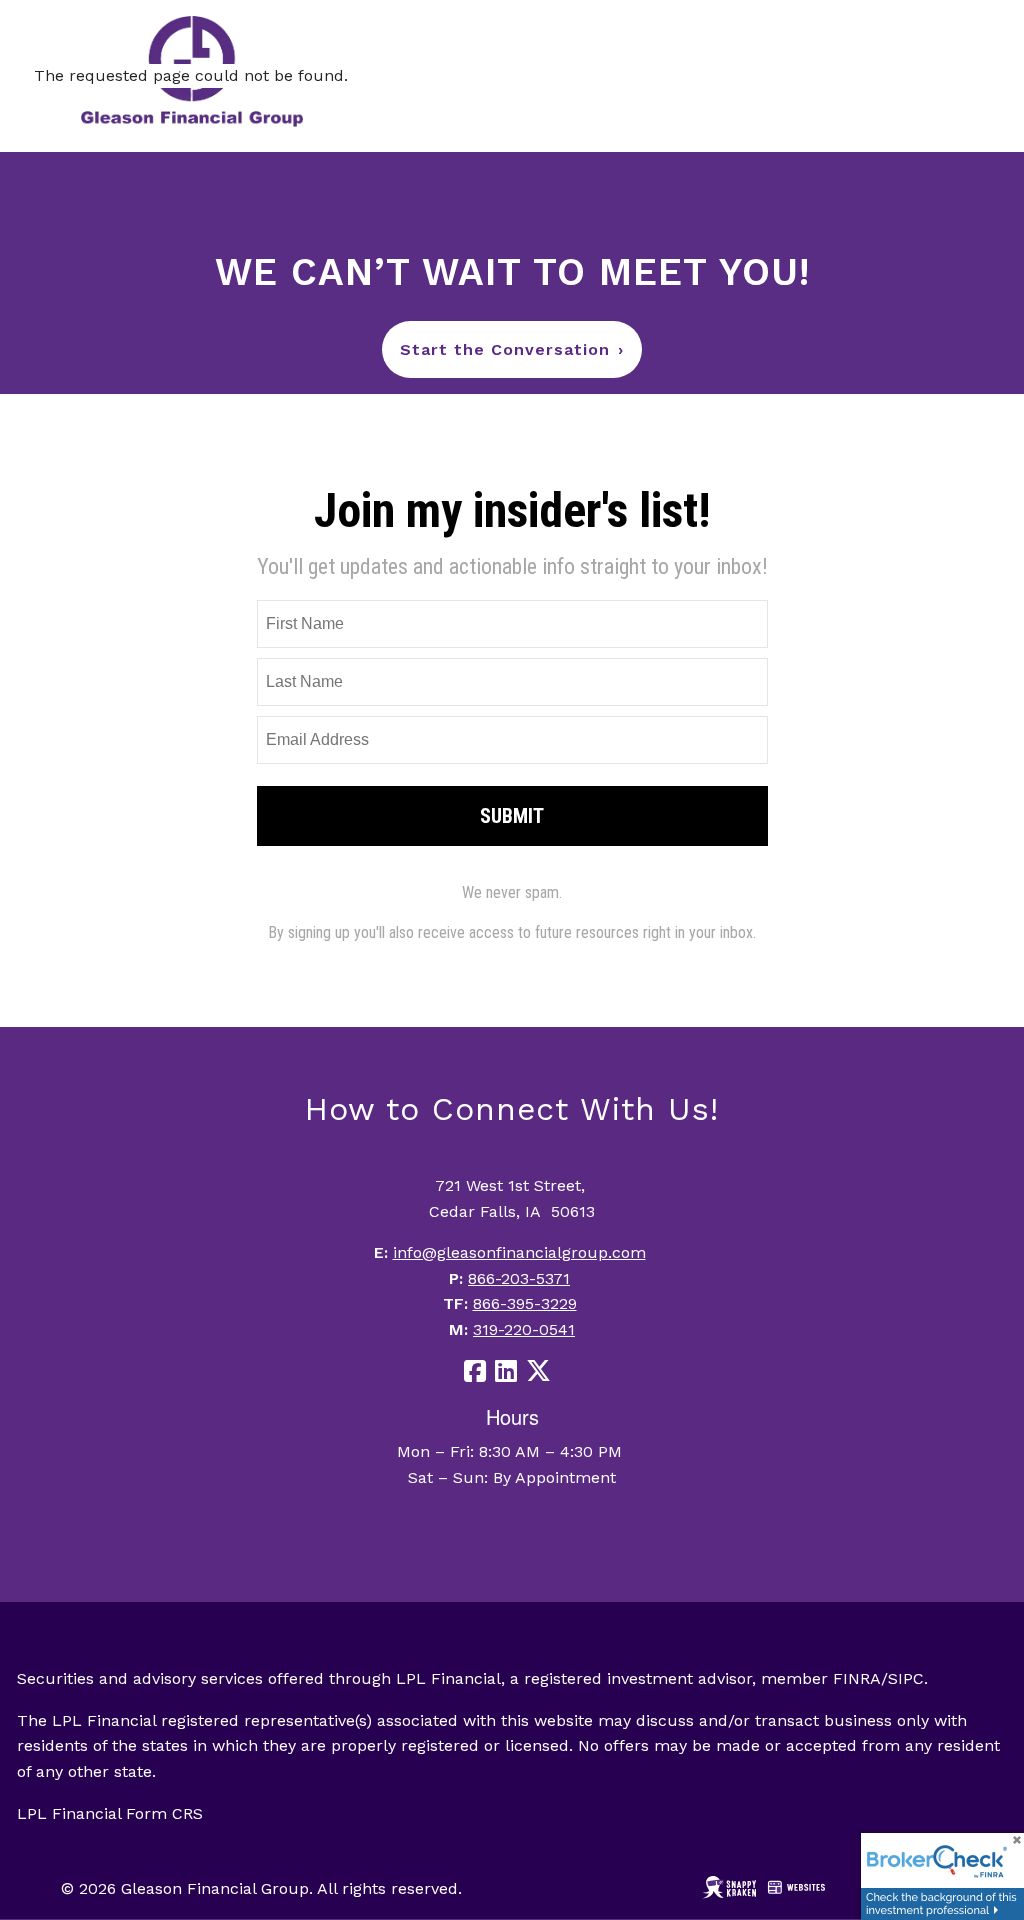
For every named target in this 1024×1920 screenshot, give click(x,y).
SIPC (906, 1678)
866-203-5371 (519, 1278)
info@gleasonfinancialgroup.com (519, 1252)
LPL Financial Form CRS (110, 1813)
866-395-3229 (525, 1303)
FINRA (857, 1678)
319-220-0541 (524, 1329)
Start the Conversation (512, 349)
